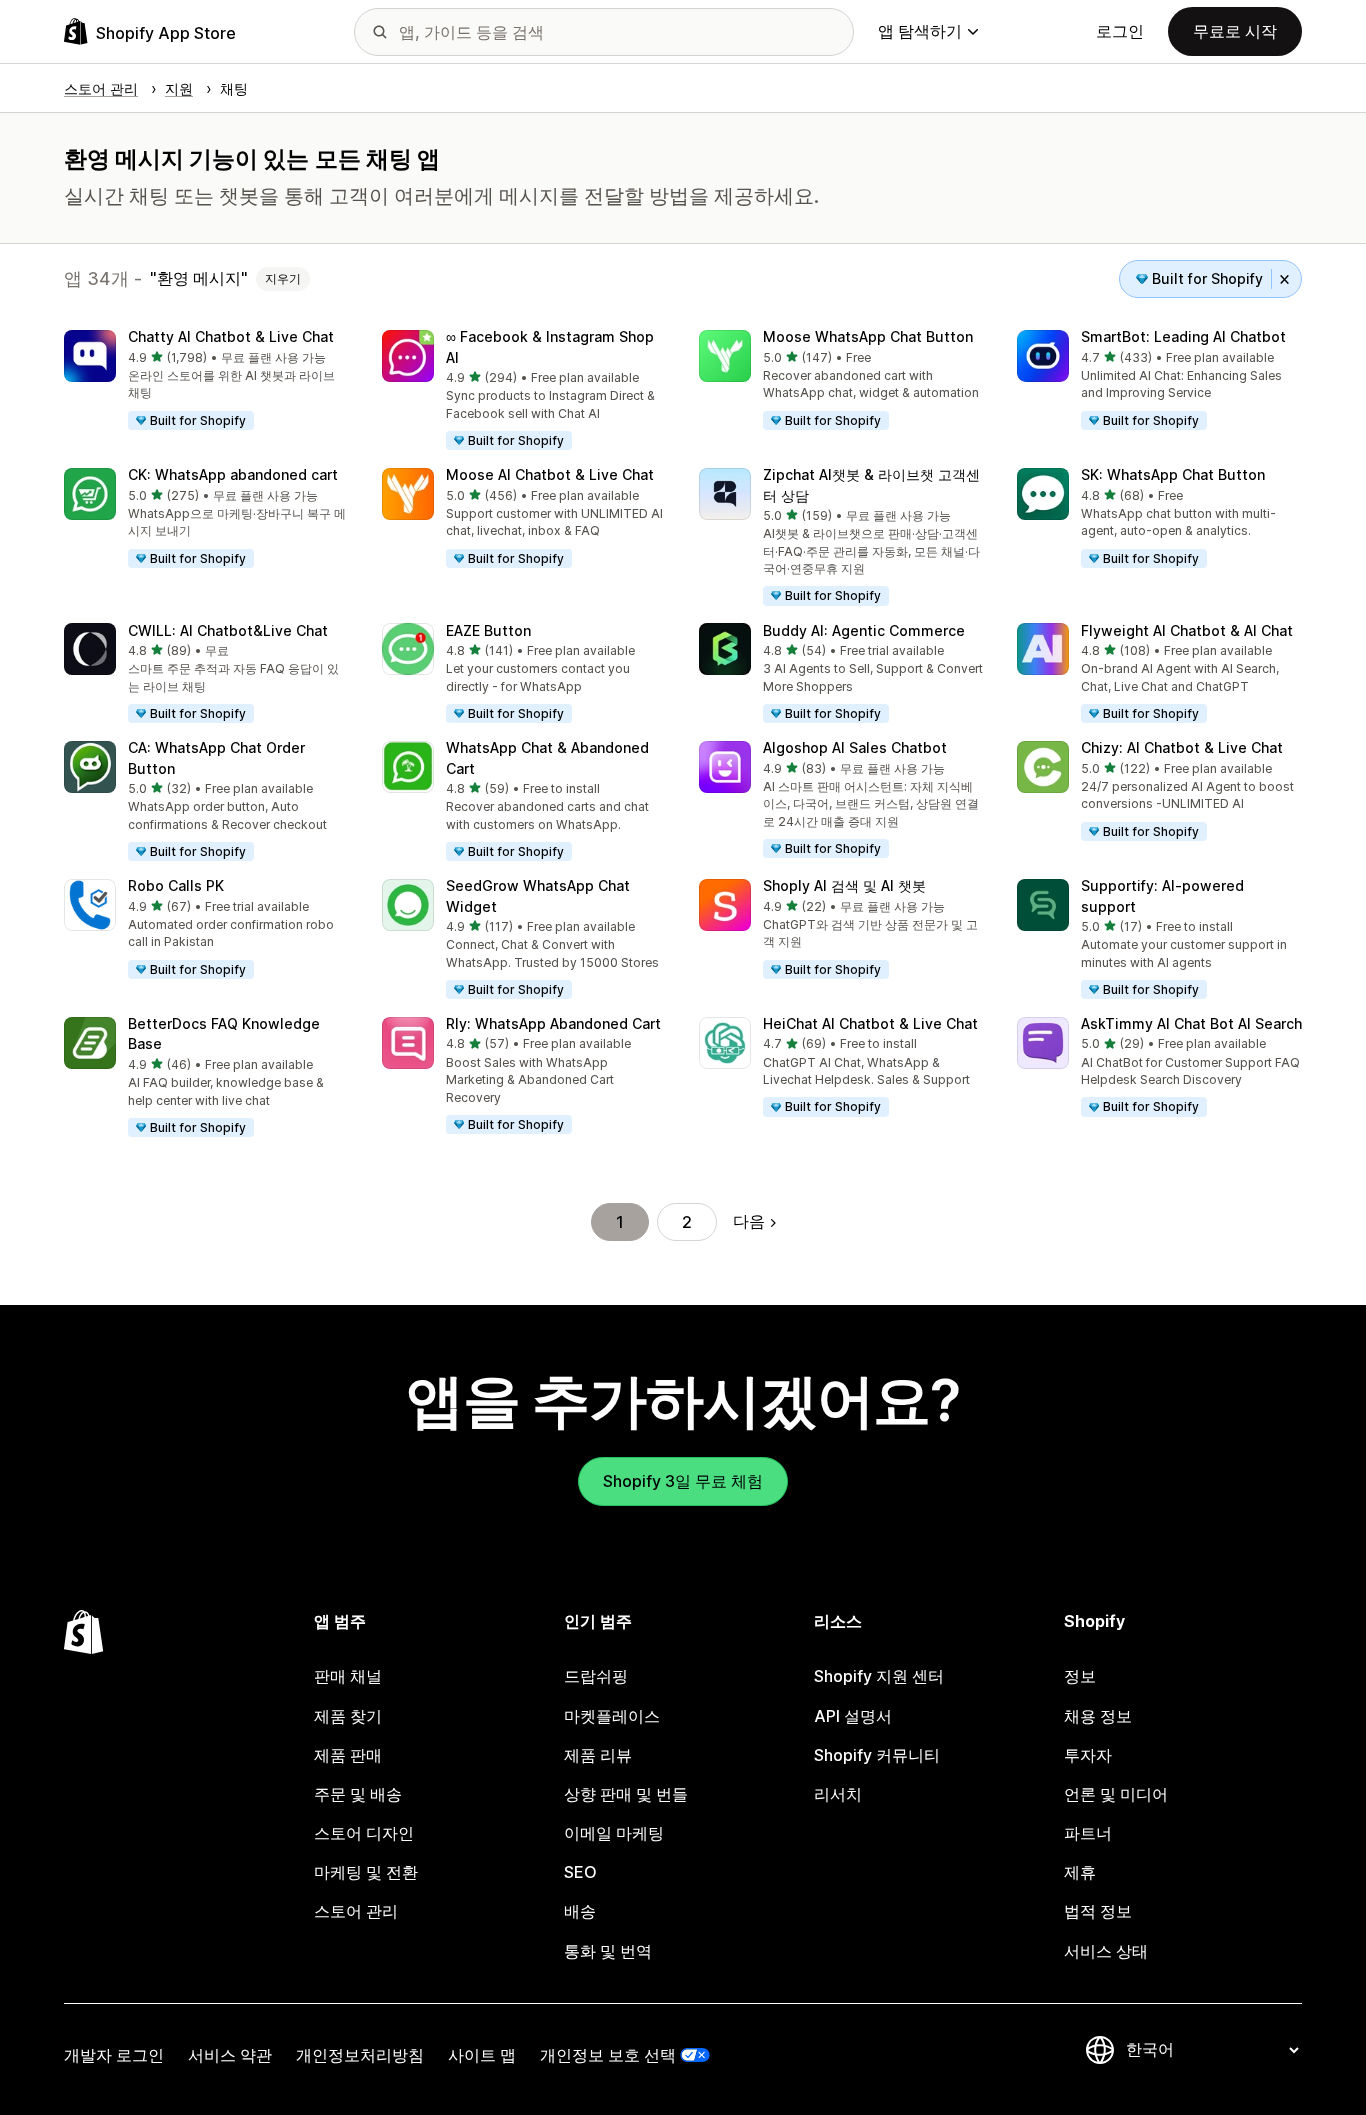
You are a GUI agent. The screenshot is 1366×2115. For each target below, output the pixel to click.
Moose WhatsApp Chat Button (868, 336)
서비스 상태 (1106, 1951)
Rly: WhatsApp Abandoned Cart (553, 1023)
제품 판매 (348, 1755)
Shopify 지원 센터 (879, 1676)
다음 (749, 1221)
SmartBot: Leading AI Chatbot (1183, 336)
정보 (1080, 1676)
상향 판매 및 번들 (626, 1794)
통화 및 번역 (608, 1951)
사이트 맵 (482, 2055)
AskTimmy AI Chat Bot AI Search (1191, 1023)
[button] (207, 381)
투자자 (1088, 1755)
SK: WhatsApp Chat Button (1173, 474)
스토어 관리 (356, 1911)
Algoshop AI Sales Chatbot (855, 747)
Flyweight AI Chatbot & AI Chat (1187, 630)
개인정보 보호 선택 (608, 2055)
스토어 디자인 (364, 1833)
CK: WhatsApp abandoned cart (233, 474)
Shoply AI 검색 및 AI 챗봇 (844, 885)
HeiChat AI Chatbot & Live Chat (870, 1023)
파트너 (1088, 1833)
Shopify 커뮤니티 (877, 1755)
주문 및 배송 (358, 1794)
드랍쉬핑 (596, 1676)
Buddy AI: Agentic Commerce (864, 630)
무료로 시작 (1235, 31)
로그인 (1120, 31)
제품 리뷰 (598, 1755)
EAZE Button (488, 630)
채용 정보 (1098, 1716)
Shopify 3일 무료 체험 (683, 1481)
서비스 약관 (230, 2055)
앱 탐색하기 (920, 31)
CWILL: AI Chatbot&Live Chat (228, 630)
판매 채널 (348, 1676)
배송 (580, 1911)
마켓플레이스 (612, 1716)
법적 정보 (1098, 1911)
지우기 (283, 278)
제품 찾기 (348, 1716)
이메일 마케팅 (614, 1833)
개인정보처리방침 (360, 2055)
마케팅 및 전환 (366, 1872)
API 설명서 (853, 1716)
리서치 (838, 1794)
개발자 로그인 (114, 2055)
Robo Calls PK (176, 885)
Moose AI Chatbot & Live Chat (550, 474)
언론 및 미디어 (1116, 1794)
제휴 (1080, 1872)
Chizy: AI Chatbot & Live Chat (1182, 747)
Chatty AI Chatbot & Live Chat (231, 336)
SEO (580, 1872)
